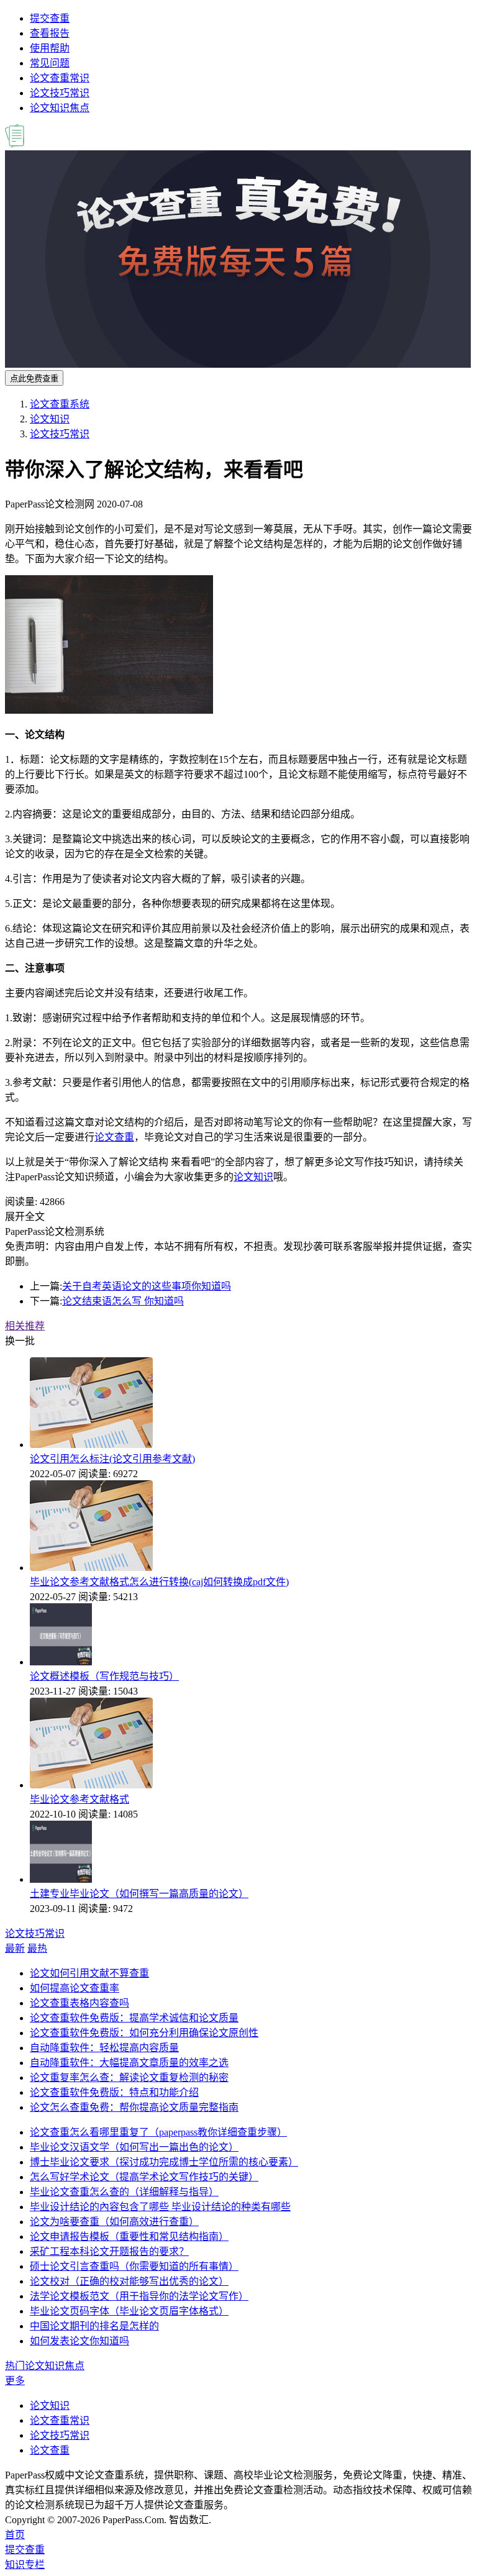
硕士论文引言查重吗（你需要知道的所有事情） (134, 2266)
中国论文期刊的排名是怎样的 (94, 2326)
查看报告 (50, 33)
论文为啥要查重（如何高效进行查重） (114, 2222)
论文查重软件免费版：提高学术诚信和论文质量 (134, 2018)
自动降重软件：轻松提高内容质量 (104, 2048)
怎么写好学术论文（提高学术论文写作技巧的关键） (144, 2177)
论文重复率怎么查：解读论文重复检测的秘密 (129, 2078)
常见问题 (50, 63)
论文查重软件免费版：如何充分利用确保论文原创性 (144, 2033)
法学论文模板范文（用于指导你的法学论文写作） (139, 2296)
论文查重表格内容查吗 (79, 2003)
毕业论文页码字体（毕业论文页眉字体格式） (129, 2311)
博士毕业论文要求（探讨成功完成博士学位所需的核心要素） (164, 2162)
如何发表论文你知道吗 (79, 2341)
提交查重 (50, 18)
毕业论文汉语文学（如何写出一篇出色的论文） (134, 2147)
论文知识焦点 (60, 108)
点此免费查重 (34, 379)
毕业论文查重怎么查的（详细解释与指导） (124, 2192)
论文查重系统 (60, 404)
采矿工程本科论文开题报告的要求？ (109, 2251)
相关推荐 (25, 1326)
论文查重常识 (60, 78)
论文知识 (50, 419)
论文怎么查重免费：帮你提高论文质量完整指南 (134, 2107)
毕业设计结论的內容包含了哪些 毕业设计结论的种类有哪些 (160, 2207)
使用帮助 (50, 48)
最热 (37, 1948)
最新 (15, 1948)
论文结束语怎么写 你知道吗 (123, 1301)
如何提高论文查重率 (75, 1988)
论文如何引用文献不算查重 (89, 1973)
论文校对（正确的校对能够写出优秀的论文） (129, 2281)
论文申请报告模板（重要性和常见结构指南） (129, 2237)
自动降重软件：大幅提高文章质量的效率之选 (129, 2063)
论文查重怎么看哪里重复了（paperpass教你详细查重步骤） (158, 2132)
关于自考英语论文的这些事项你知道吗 (147, 1286)
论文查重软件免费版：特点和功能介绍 (114, 2092)
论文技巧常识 (60, 93)
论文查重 (114, 1137)
